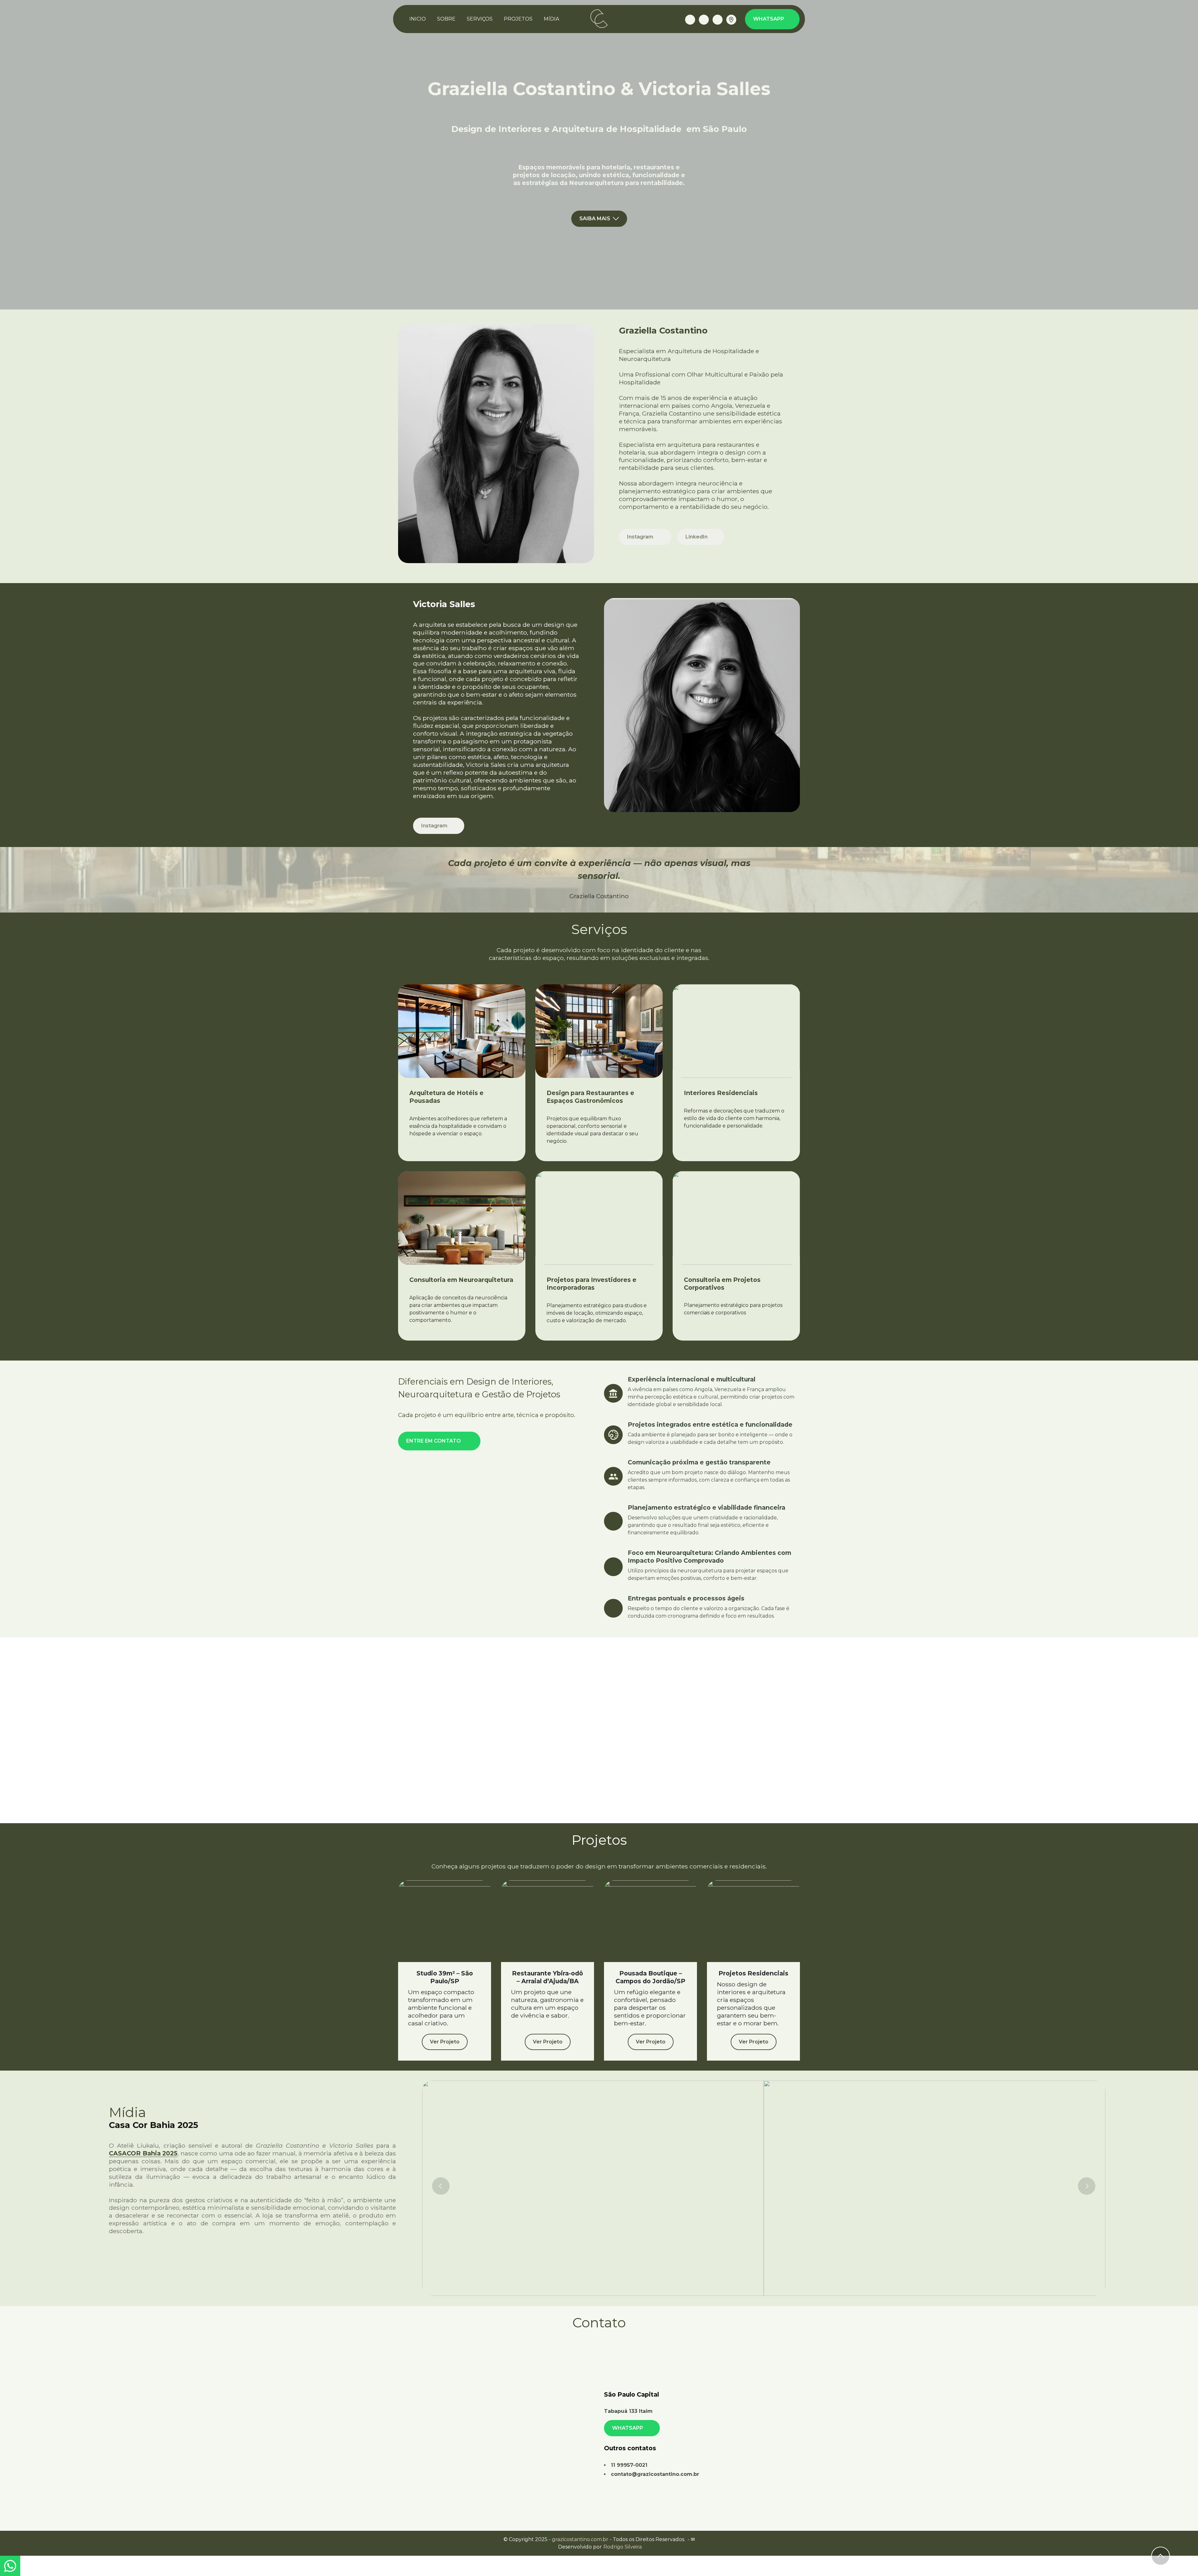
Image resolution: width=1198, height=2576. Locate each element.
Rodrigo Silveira (623, 2547)
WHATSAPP (769, 19)
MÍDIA (551, 19)
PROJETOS (518, 19)
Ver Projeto (445, 2042)
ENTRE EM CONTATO (434, 1441)
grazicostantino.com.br (580, 2539)
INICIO (418, 19)
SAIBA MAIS (595, 219)
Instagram (641, 537)
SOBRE (446, 19)
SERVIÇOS (480, 19)
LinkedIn (697, 537)
